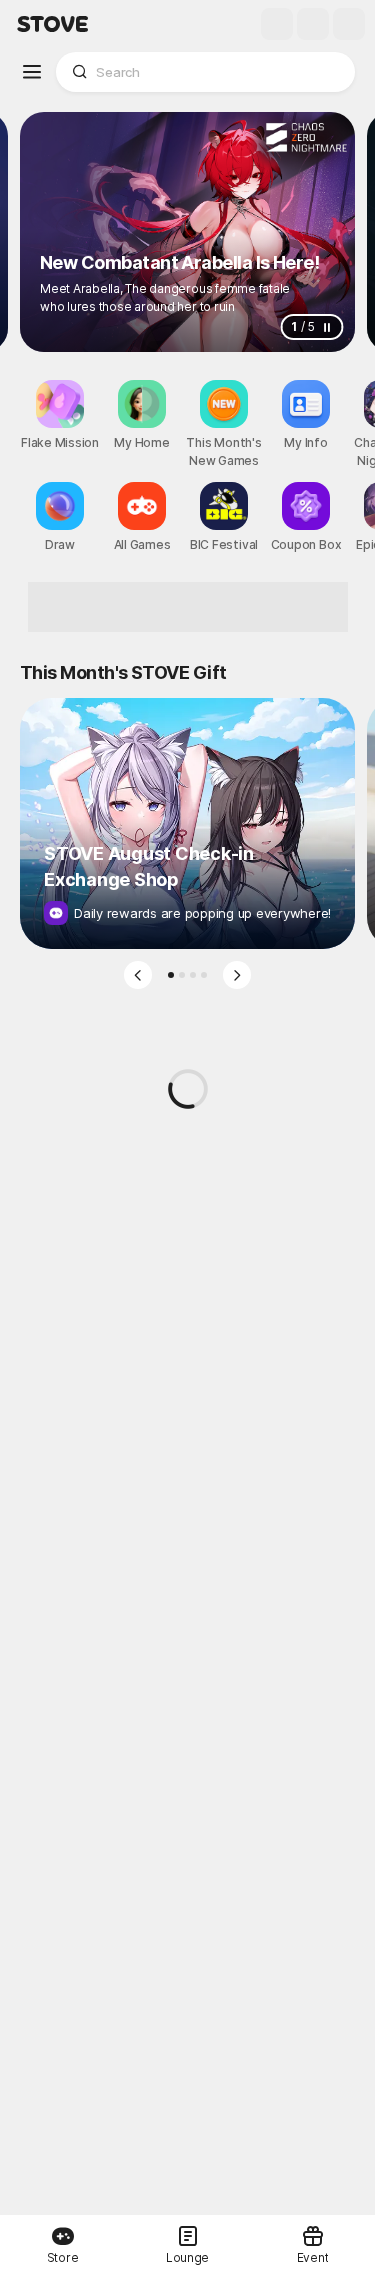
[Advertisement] (188, 607)
